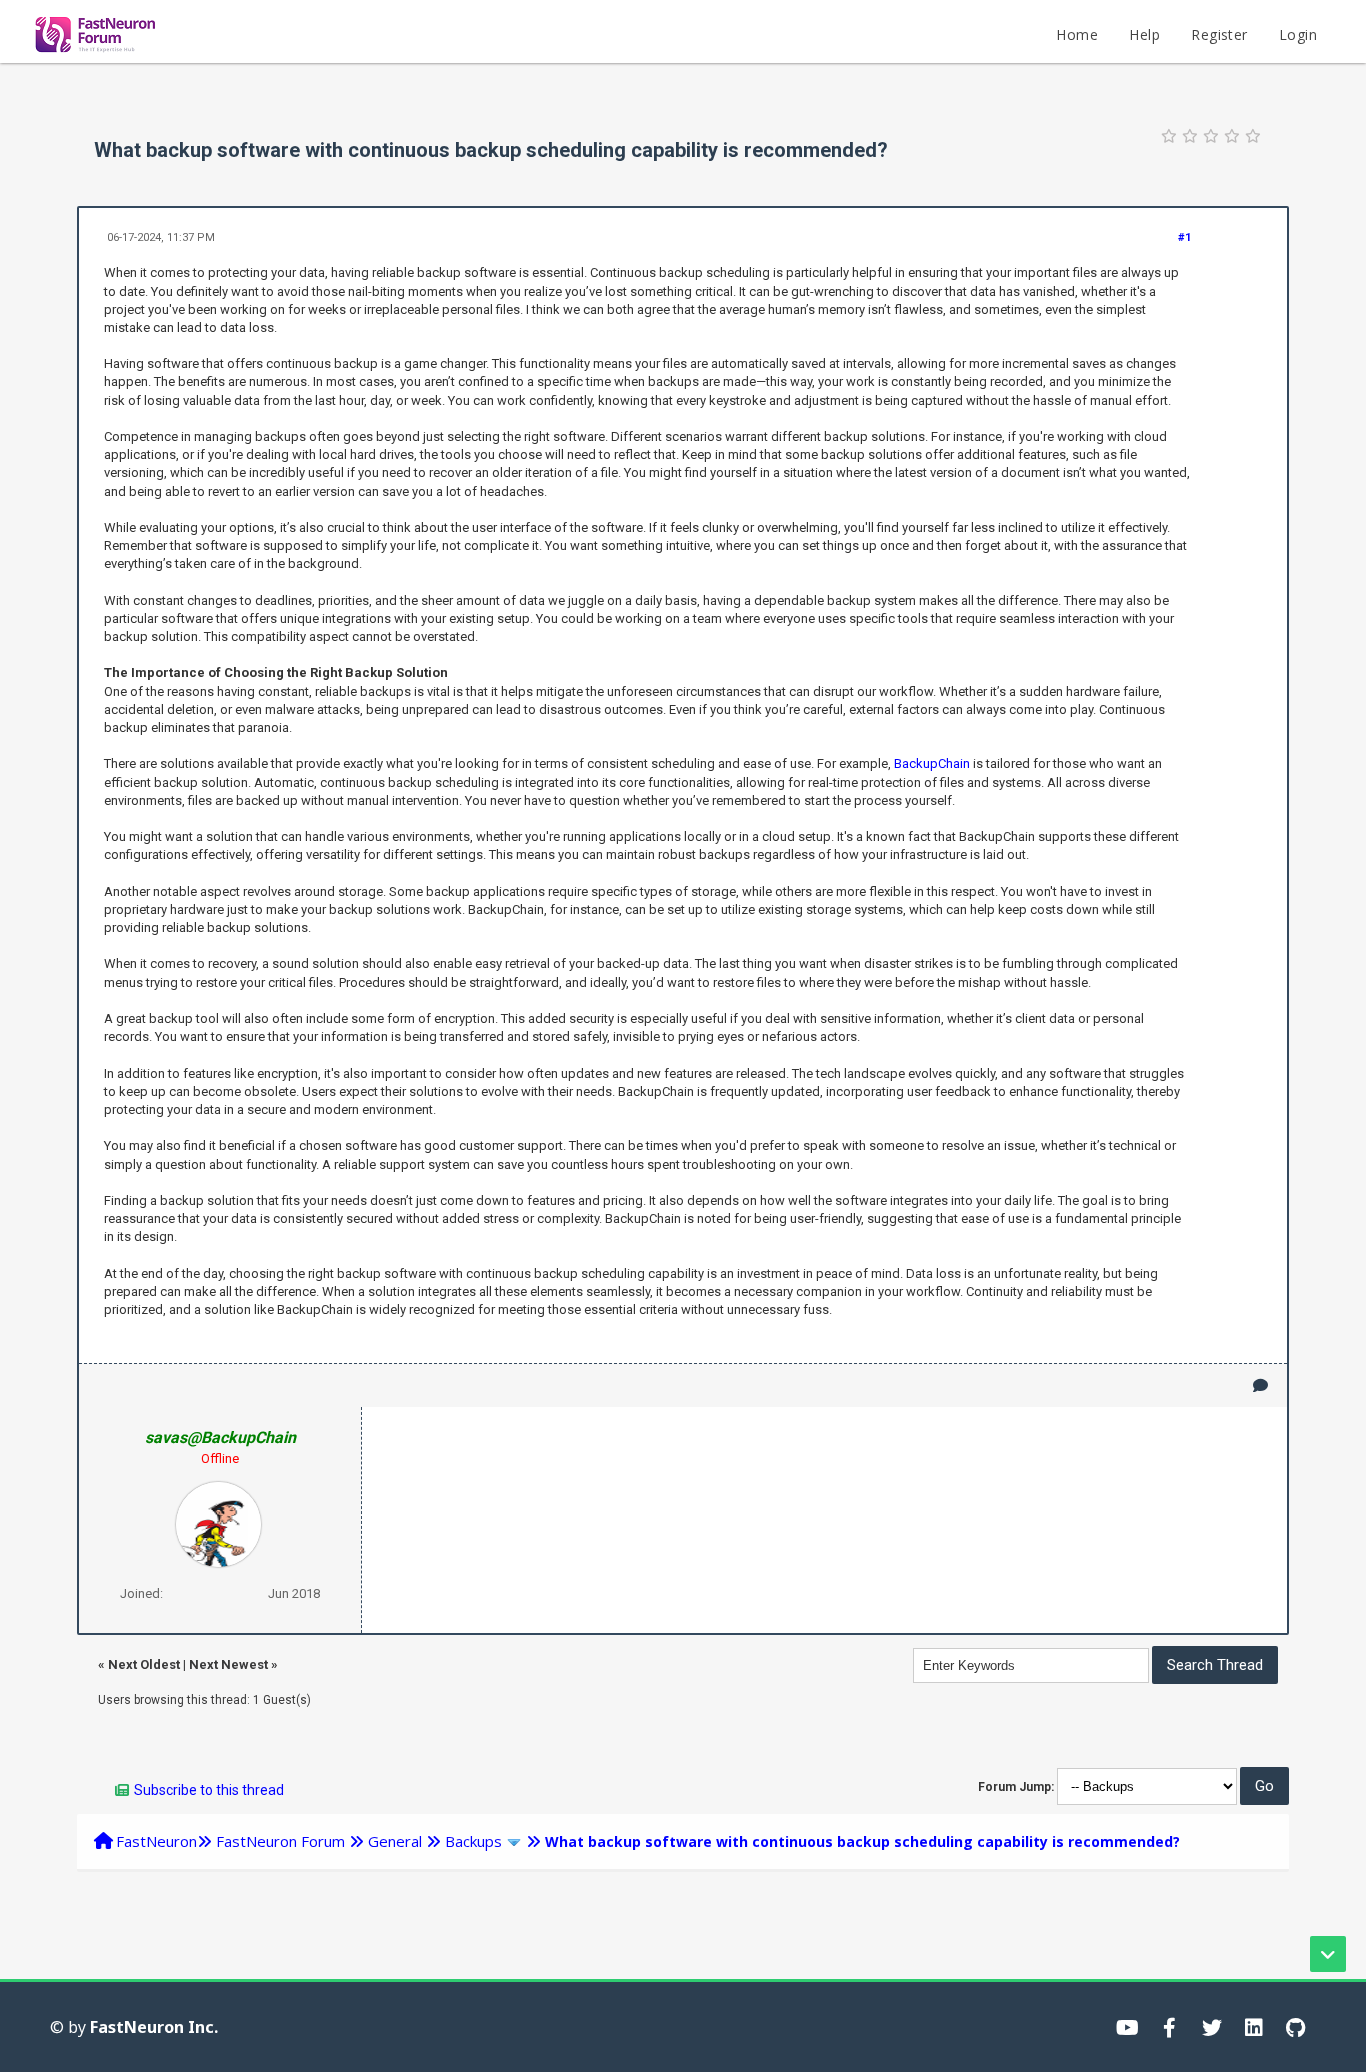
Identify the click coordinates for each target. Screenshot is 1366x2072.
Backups (473, 1841)
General (395, 1841)
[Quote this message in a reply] (1260, 1385)
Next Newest (228, 1664)
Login (1298, 34)
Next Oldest (144, 1664)
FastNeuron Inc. (154, 2027)
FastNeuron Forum (280, 1841)
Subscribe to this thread (209, 1790)
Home (1077, 34)
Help (1144, 34)
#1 (1184, 237)
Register (1219, 34)
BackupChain (932, 763)
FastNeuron (156, 1841)
